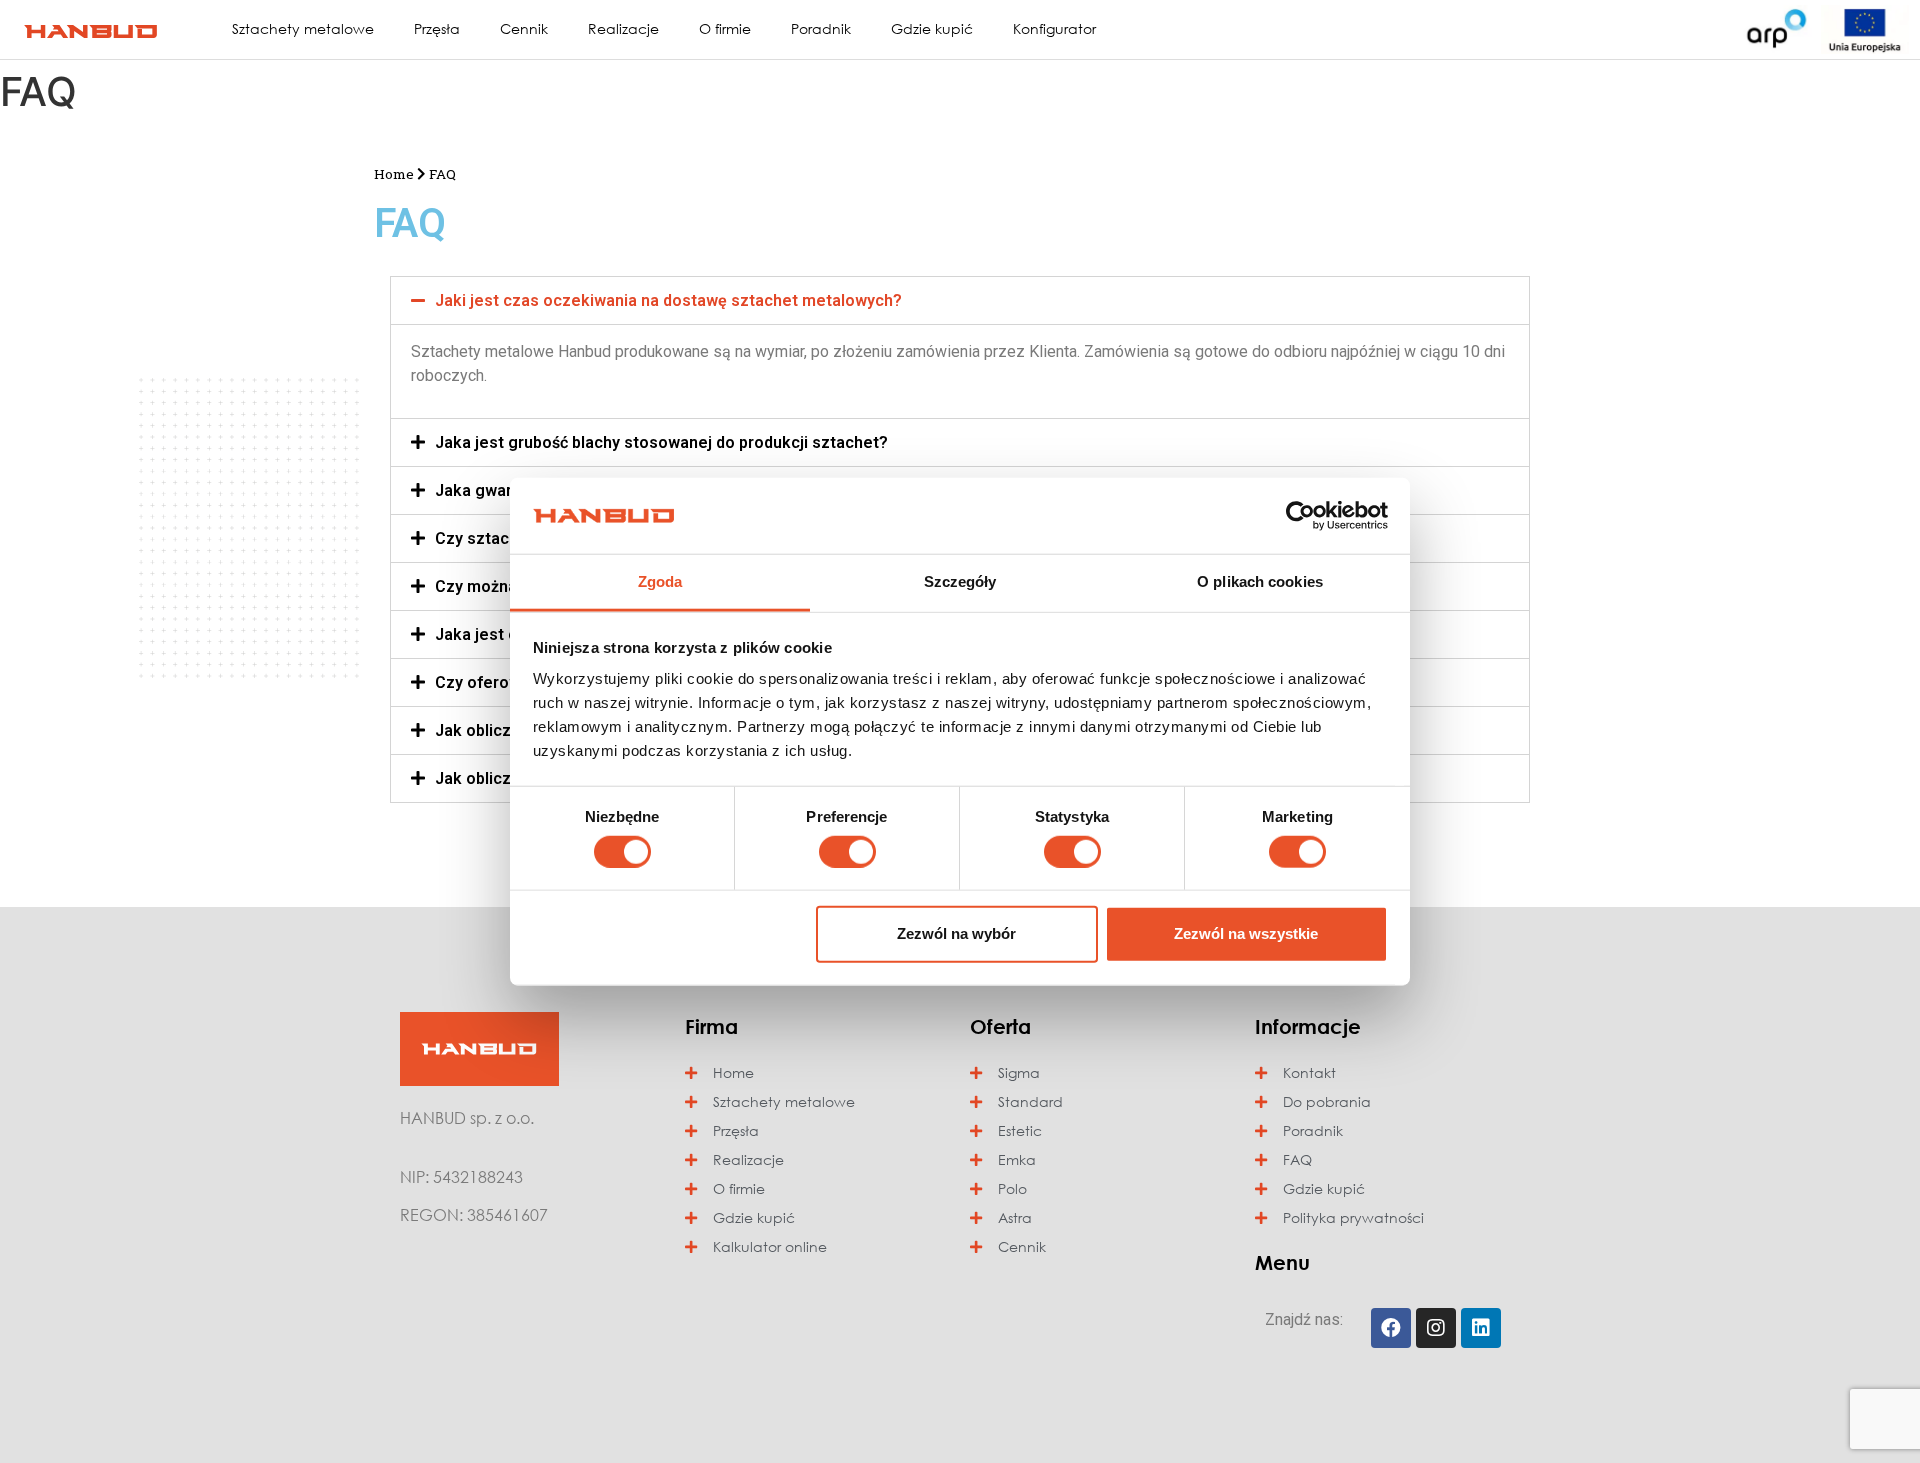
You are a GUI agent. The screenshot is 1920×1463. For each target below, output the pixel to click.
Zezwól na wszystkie (1246, 933)
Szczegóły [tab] (960, 581)
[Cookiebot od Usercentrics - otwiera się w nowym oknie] (1300, 516)
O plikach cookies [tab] (1260, 581)
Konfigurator (1054, 28)
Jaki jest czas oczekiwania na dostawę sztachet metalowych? (668, 300)
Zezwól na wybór (956, 933)
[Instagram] (1436, 1328)
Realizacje (623, 28)
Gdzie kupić (932, 28)
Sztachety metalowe (303, 28)
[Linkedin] (1481, 1328)
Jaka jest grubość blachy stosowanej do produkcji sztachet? (661, 442)
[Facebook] (1391, 1328)
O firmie (725, 28)
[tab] (960, 300)
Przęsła (437, 28)
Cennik (524, 28)
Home (394, 174)
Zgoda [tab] (660, 581)
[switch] (847, 851)
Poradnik (821, 28)
